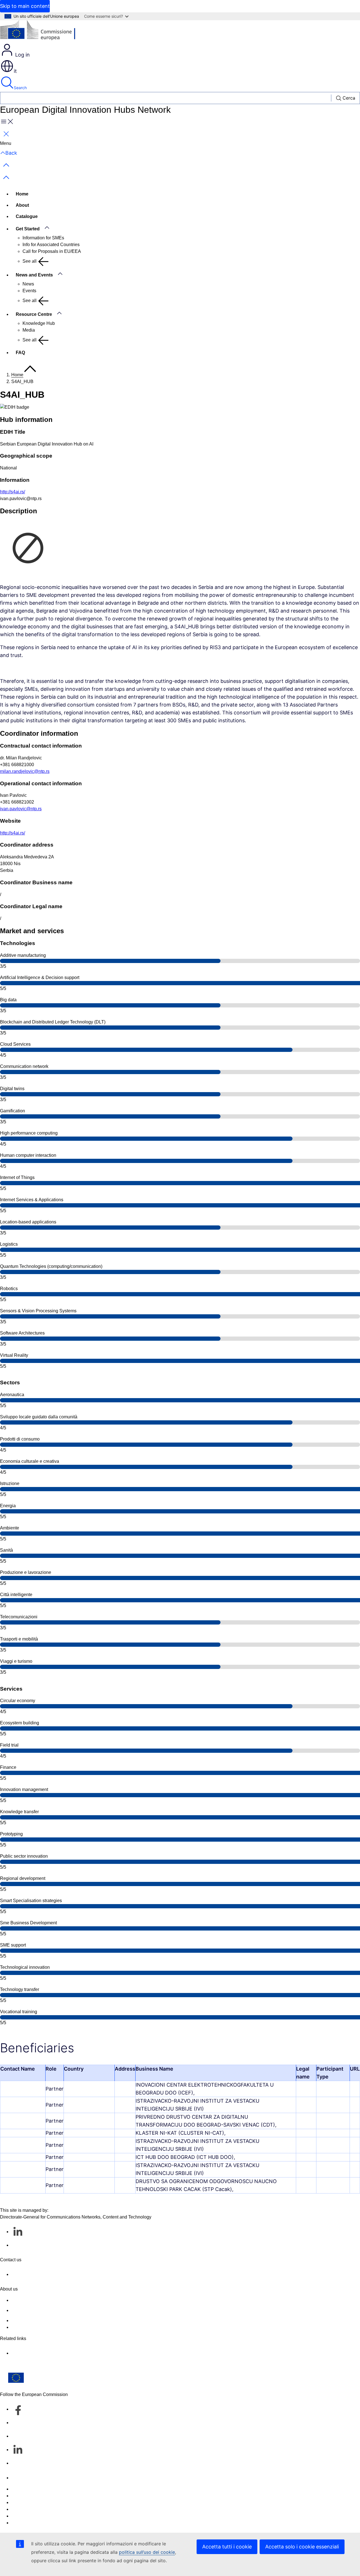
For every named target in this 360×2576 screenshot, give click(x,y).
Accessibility (24, 2523)
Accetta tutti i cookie (227, 2547)
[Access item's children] (50, 228)
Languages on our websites (39, 2496)
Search (20, 88)
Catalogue (27, 216)
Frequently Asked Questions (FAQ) (46, 2320)
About (22, 205)
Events (29, 291)
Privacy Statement (29, 2327)
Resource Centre (34, 314)
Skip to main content (25, 6)
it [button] (15, 71)
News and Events (34, 275)
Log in (22, 55)
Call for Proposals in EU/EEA (52, 251)
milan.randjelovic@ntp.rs (25, 771)
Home (22, 194)
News (28, 284)
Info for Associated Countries (51, 245)
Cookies (20, 2502)
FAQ (20, 353)
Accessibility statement (34, 2300)
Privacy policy (25, 2509)
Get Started (28, 229)
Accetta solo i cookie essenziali (302, 2547)
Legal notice (23, 2516)
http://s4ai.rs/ (13, 492)
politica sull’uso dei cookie (147, 2552)
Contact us (22, 2478)
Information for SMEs (43, 238)
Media (29, 330)
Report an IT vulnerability (36, 2489)
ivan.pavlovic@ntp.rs (21, 809)
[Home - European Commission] (41, 32)
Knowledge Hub (39, 323)
